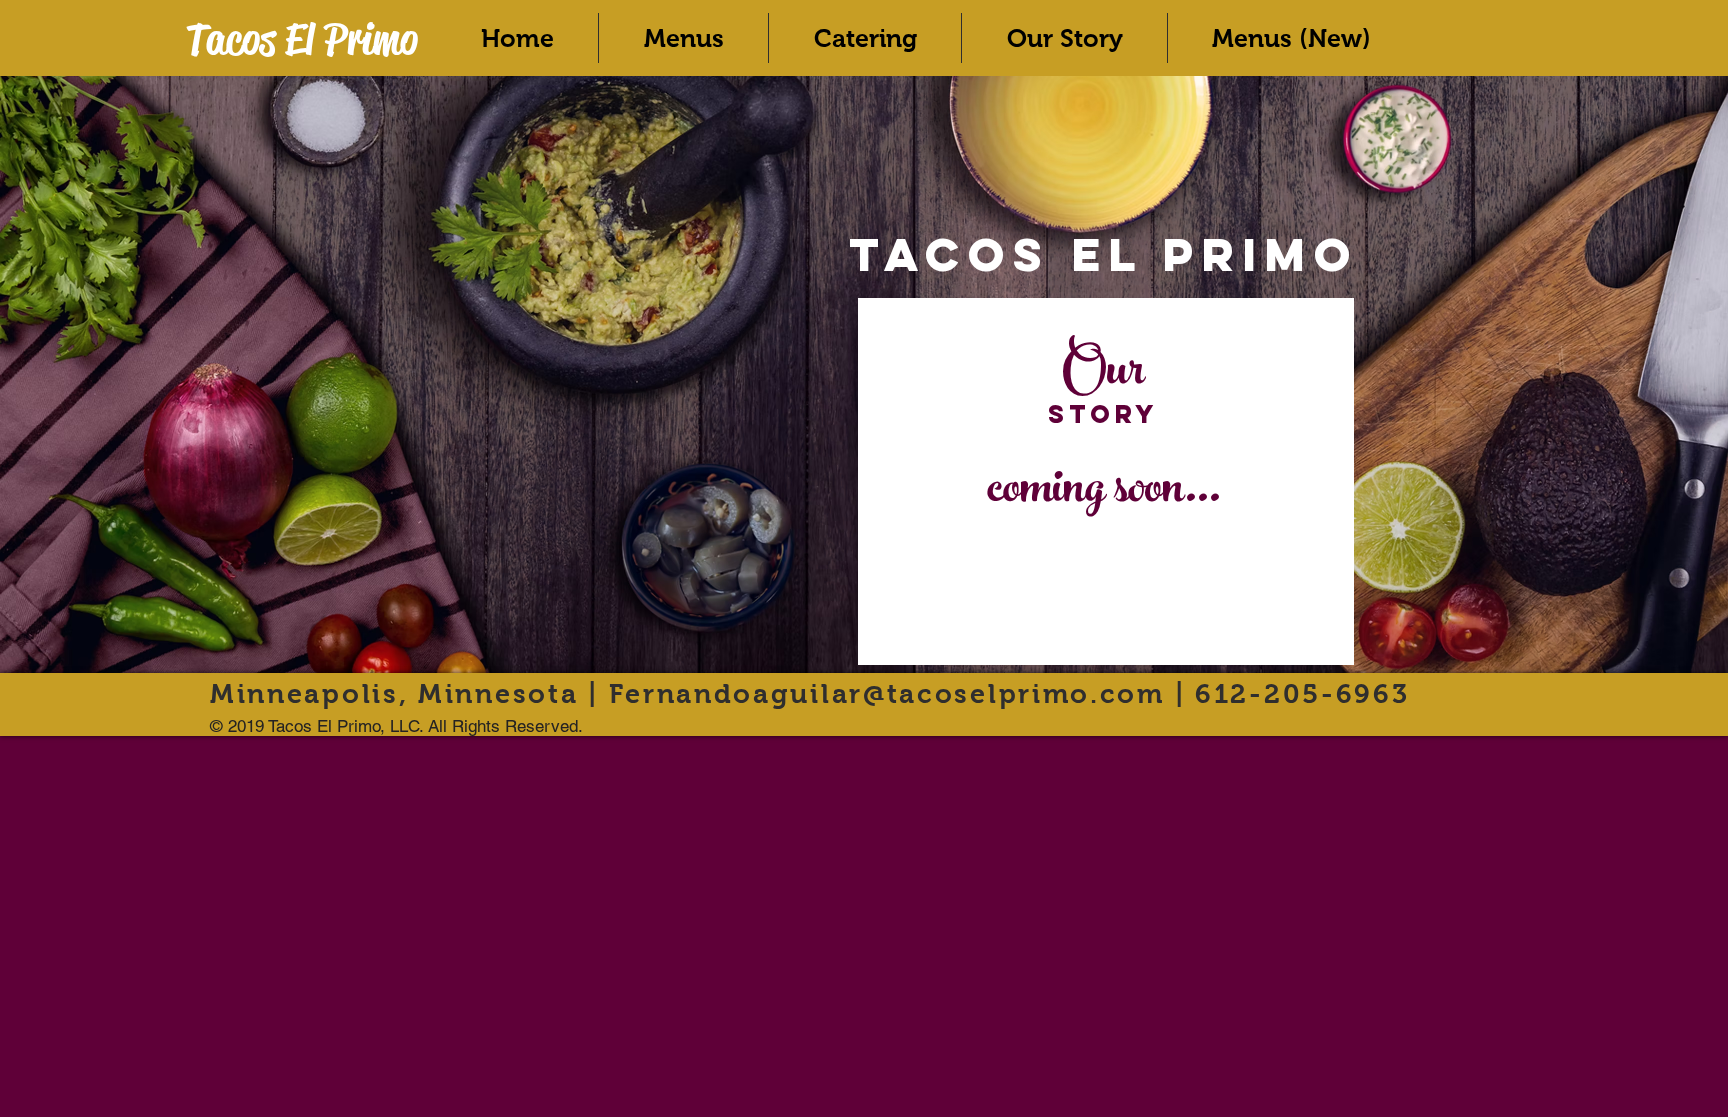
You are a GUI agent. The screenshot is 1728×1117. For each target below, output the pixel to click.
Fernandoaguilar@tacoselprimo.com (887, 694)
